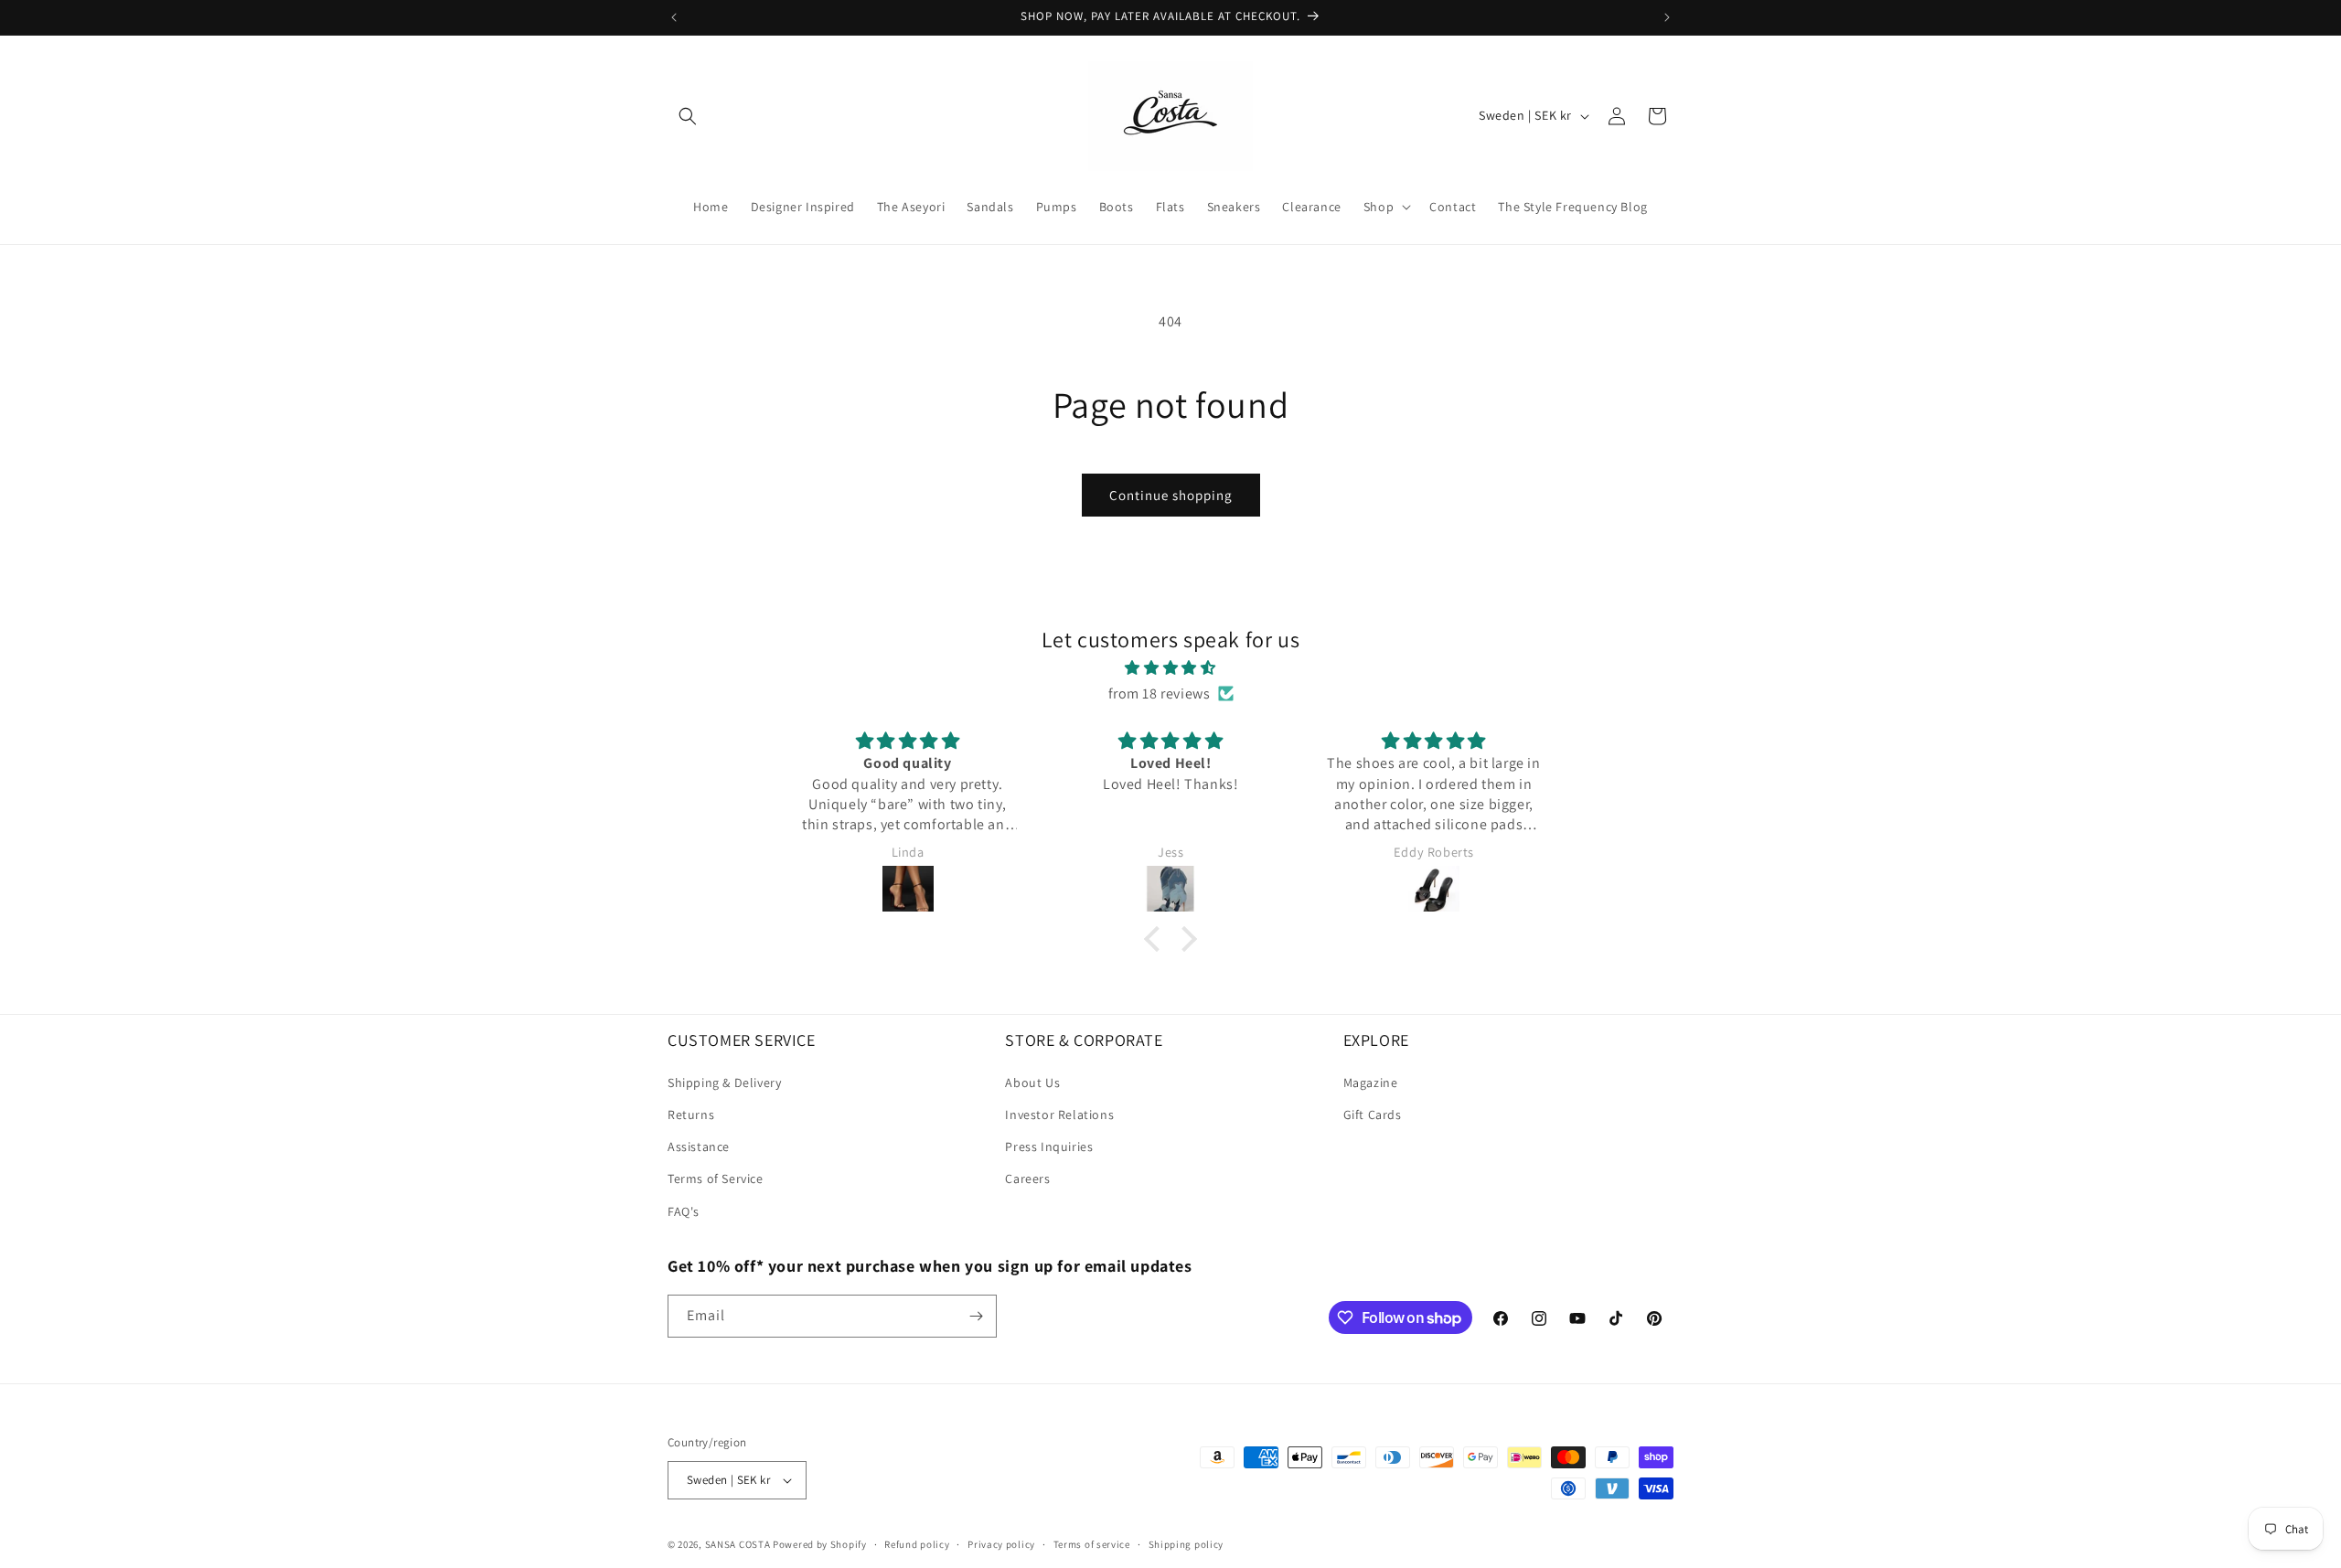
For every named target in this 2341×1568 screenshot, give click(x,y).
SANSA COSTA (738, 1544)
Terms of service (1092, 1543)
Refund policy (917, 1543)
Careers (1027, 1179)
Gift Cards (1373, 1115)
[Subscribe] (976, 1316)
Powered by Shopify (820, 1544)
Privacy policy (1001, 1543)
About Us (1032, 1083)
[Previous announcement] (674, 17)
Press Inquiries (1049, 1147)
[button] (688, 116)
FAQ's (684, 1211)
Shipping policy (1187, 1543)
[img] (1170, 667)
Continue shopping (1171, 495)
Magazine (1371, 1083)
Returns (691, 1115)
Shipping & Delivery (724, 1083)
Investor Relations (1059, 1115)
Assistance (699, 1147)
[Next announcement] (1667, 17)
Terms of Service (716, 1179)
